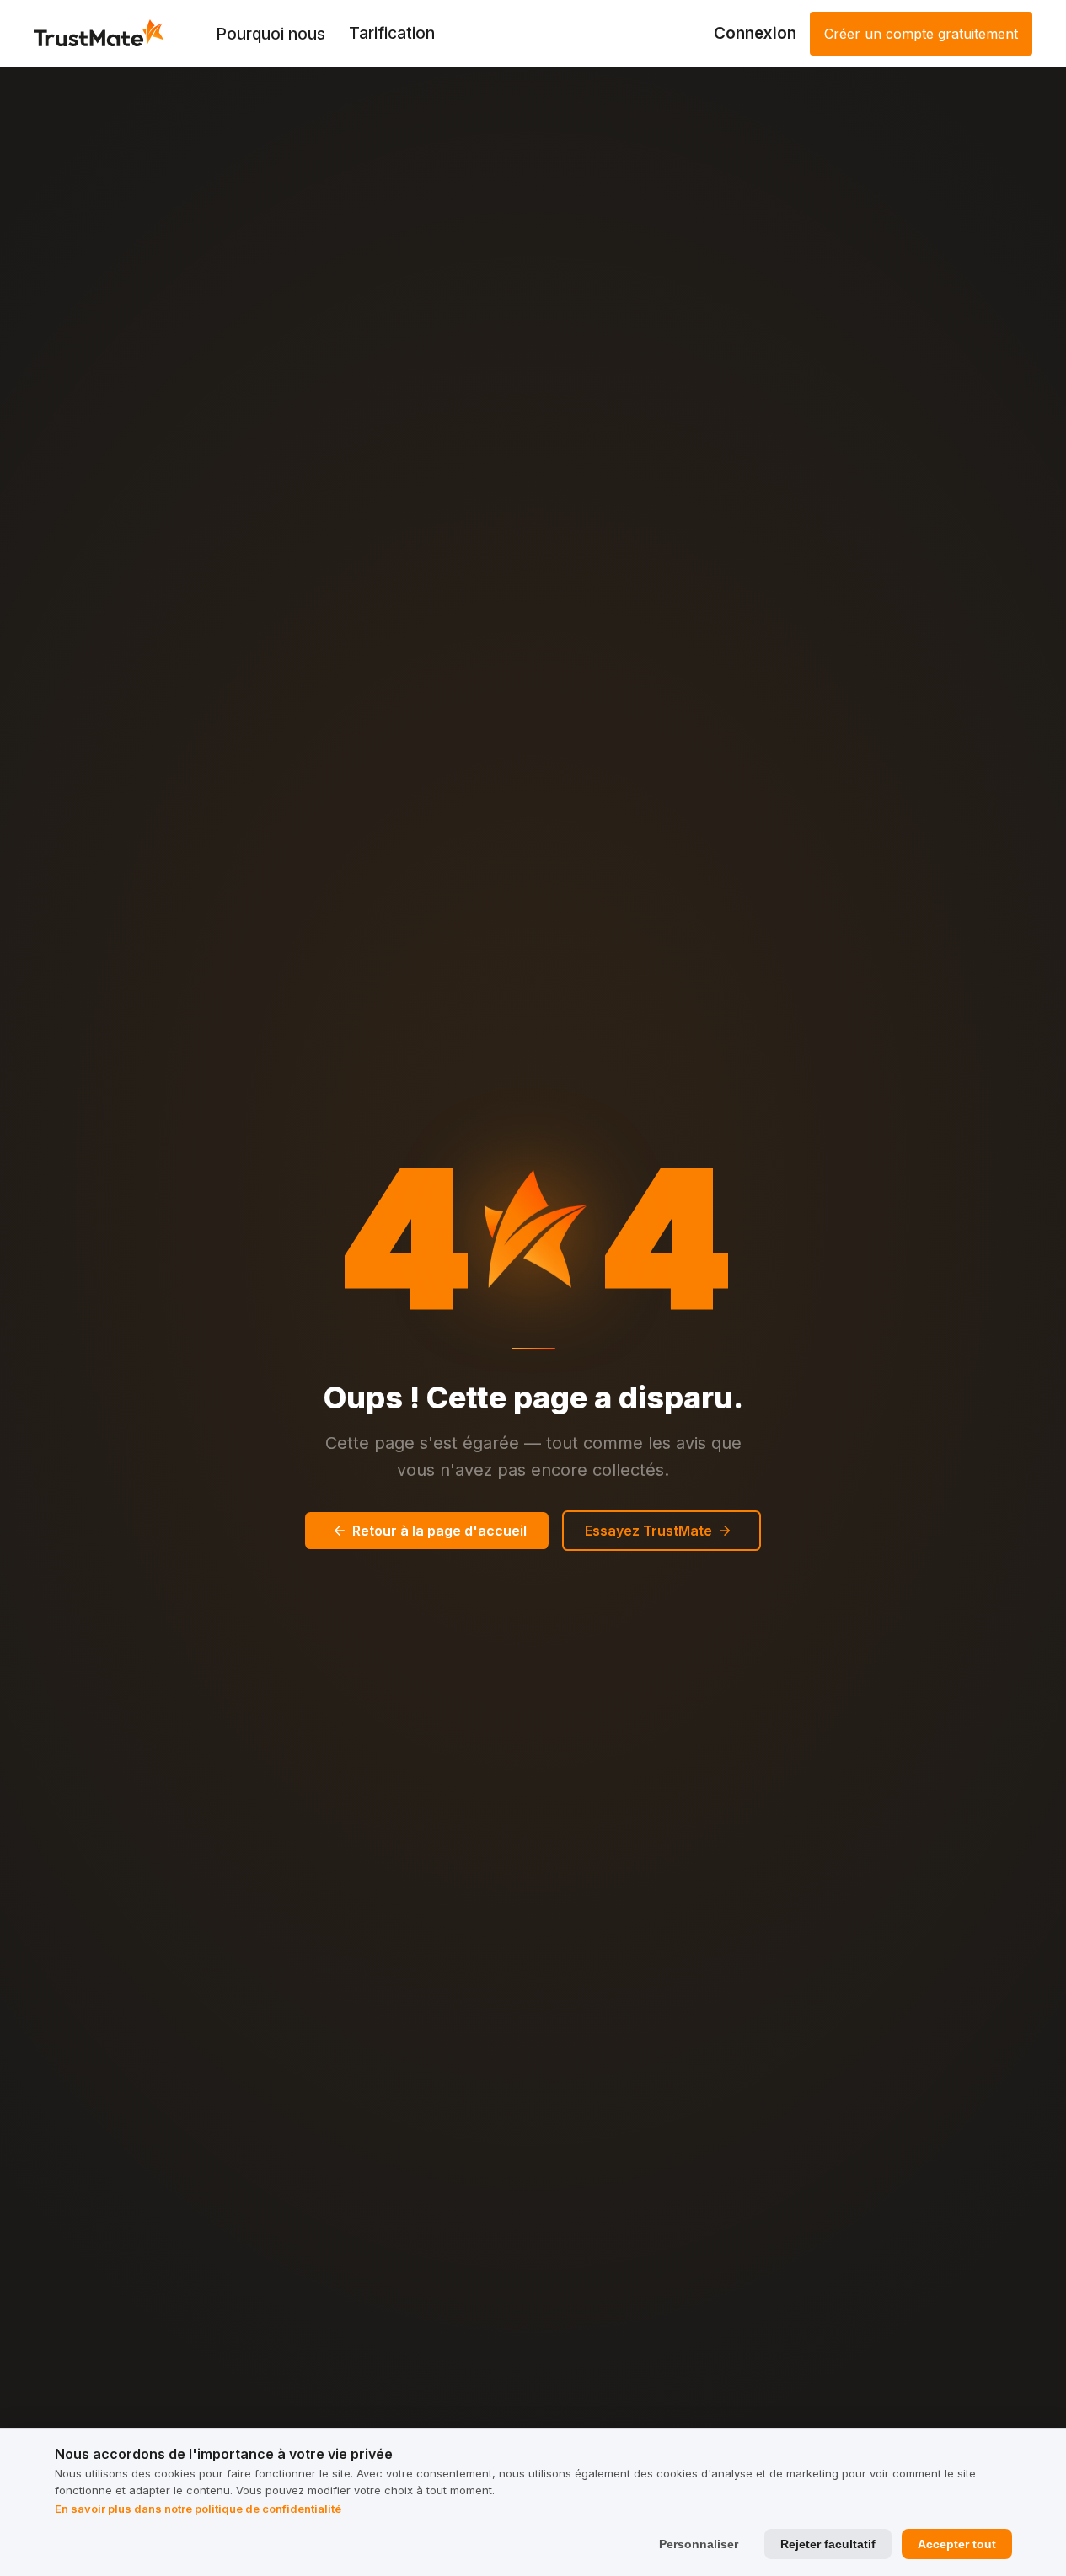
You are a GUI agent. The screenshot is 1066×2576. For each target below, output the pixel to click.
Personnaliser (699, 2544)
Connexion (755, 33)
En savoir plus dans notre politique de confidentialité (198, 2509)
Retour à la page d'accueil (439, 1531)
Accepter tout (957, 2544)
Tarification (392, 33)
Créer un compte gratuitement (921, 34)
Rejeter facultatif (828, 2544)
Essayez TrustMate (648, 1531)
